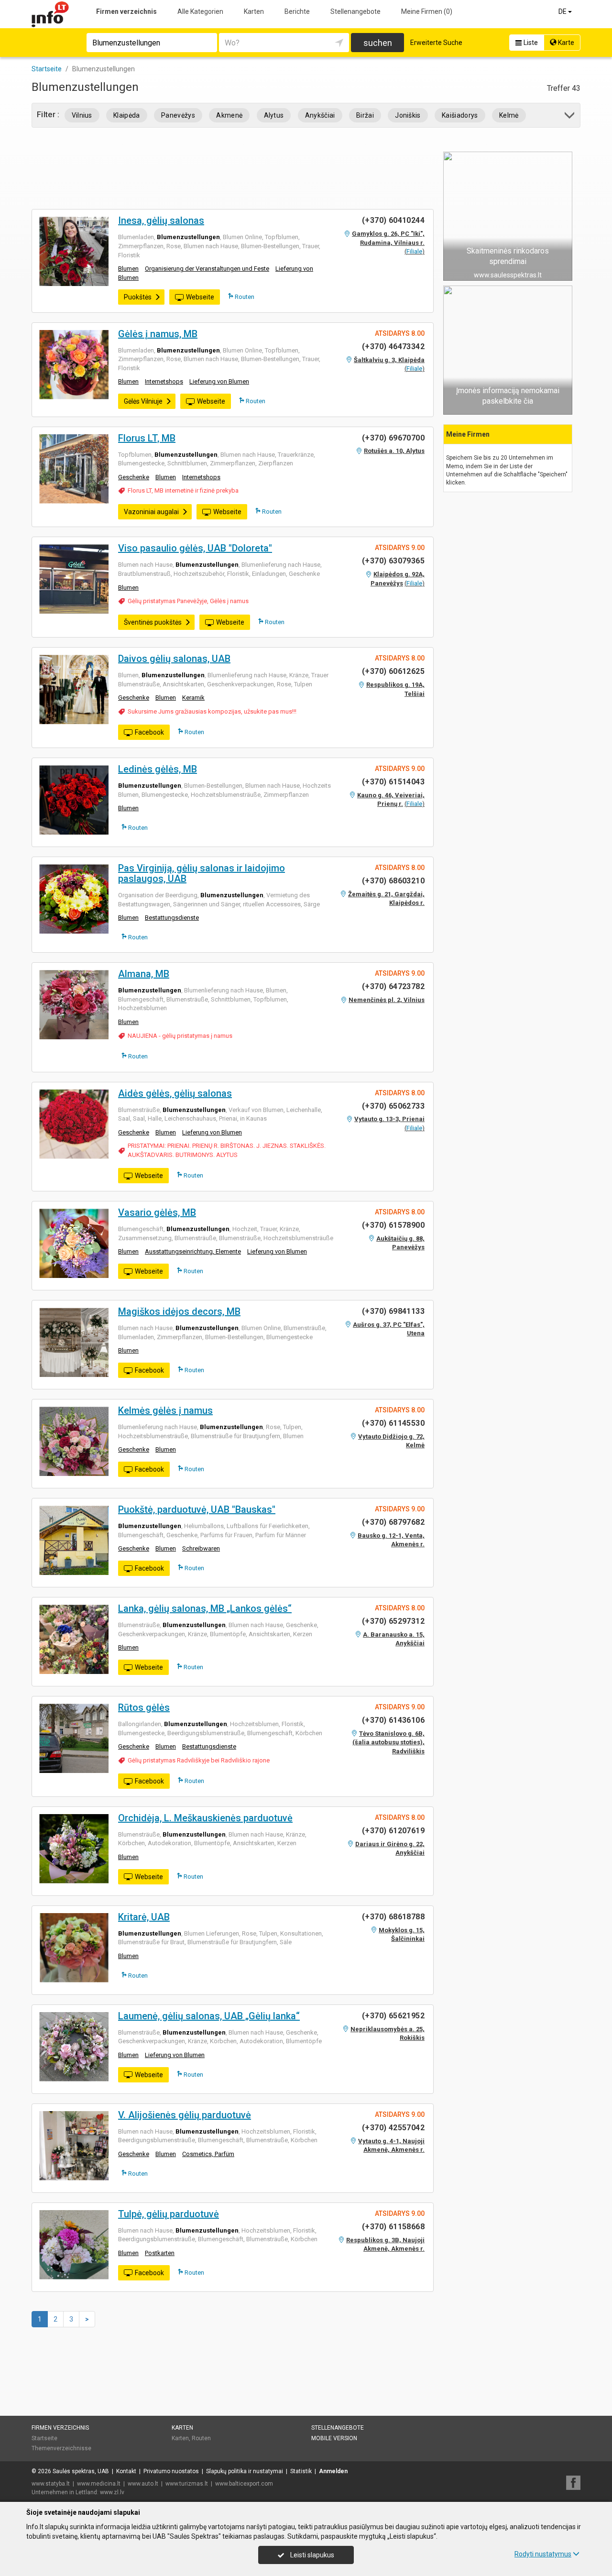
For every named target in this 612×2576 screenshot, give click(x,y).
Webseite (200, 297)
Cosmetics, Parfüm (208, 2154)
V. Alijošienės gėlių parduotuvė (185, 2115)
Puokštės (138, 297)
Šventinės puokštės (153, 622)
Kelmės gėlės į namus (165, 1410)
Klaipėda (127, 115)
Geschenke (134, 477)
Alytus (274, 115)
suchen (378, 43)
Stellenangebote (355, 11)
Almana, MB (144, 974)
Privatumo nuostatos (171, 2471)
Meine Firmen (427, 11)
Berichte (297, 11)
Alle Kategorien (200, 11)
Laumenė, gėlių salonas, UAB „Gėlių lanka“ (209, 2016)
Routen (244, 297)
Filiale (414, 251)
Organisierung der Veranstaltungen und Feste (207, 269)
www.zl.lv (112, 2492)
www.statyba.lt (51, 2484)
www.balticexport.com (244, 2484)
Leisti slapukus (311, 2555)
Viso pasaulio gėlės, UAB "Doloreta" (195, 548)
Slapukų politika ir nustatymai (245, 2471)
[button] (570, 117)
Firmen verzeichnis (126, 11)
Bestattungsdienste (172, 918)
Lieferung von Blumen (219, 381)
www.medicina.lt (99, 2484)
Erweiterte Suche (436, 43)
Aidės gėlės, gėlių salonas (175, 1093)
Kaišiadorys (460, 115)
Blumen (128, 269)
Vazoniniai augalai (151, 512)
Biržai (365, 115)
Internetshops (164, 381)
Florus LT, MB (147, 438)
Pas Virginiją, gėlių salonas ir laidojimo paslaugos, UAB (202, 873)
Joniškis (408, 115)
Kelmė (509, 115)
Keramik (193, 698)
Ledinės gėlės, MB (158, 769)
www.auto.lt (143, 2484)
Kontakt (126, 2471)
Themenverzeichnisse (61, 2448)
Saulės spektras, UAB (81, 2471)
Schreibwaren (201, 1548)
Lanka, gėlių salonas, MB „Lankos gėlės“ (205, 1608)
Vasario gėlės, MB (157, 1212)
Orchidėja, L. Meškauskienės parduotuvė (205, 1818)
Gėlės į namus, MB (158, 334)
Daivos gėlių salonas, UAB (174, 659)
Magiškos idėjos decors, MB (179, 1311)
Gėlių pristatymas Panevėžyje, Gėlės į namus (188, 601)
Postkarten (160, 2253)
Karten (254, 11)
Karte (565, 43)
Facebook (149, 732)
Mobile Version (334, 2438)
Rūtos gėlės (144, 1707)
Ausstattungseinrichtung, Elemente (193, 1251)
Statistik (301, 2471)
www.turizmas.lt (187, 2484)
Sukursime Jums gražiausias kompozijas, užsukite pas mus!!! (212, 711)
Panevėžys (178, 115)
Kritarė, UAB (144, 1917)
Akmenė (229, 115)
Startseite (44, 2438)
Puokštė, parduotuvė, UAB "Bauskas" (197, 1509)
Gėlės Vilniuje (143, 401)
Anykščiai (320, 115)
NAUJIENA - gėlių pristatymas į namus (180, 1036)
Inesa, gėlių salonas (161, 220)
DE (563, 11)
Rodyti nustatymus (543, 2554)
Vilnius (82, 115)
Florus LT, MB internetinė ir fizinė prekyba (183, 490)
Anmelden (333, 2471)
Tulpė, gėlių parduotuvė (169, 2214)
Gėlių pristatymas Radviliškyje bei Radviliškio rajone (199, 1760)
